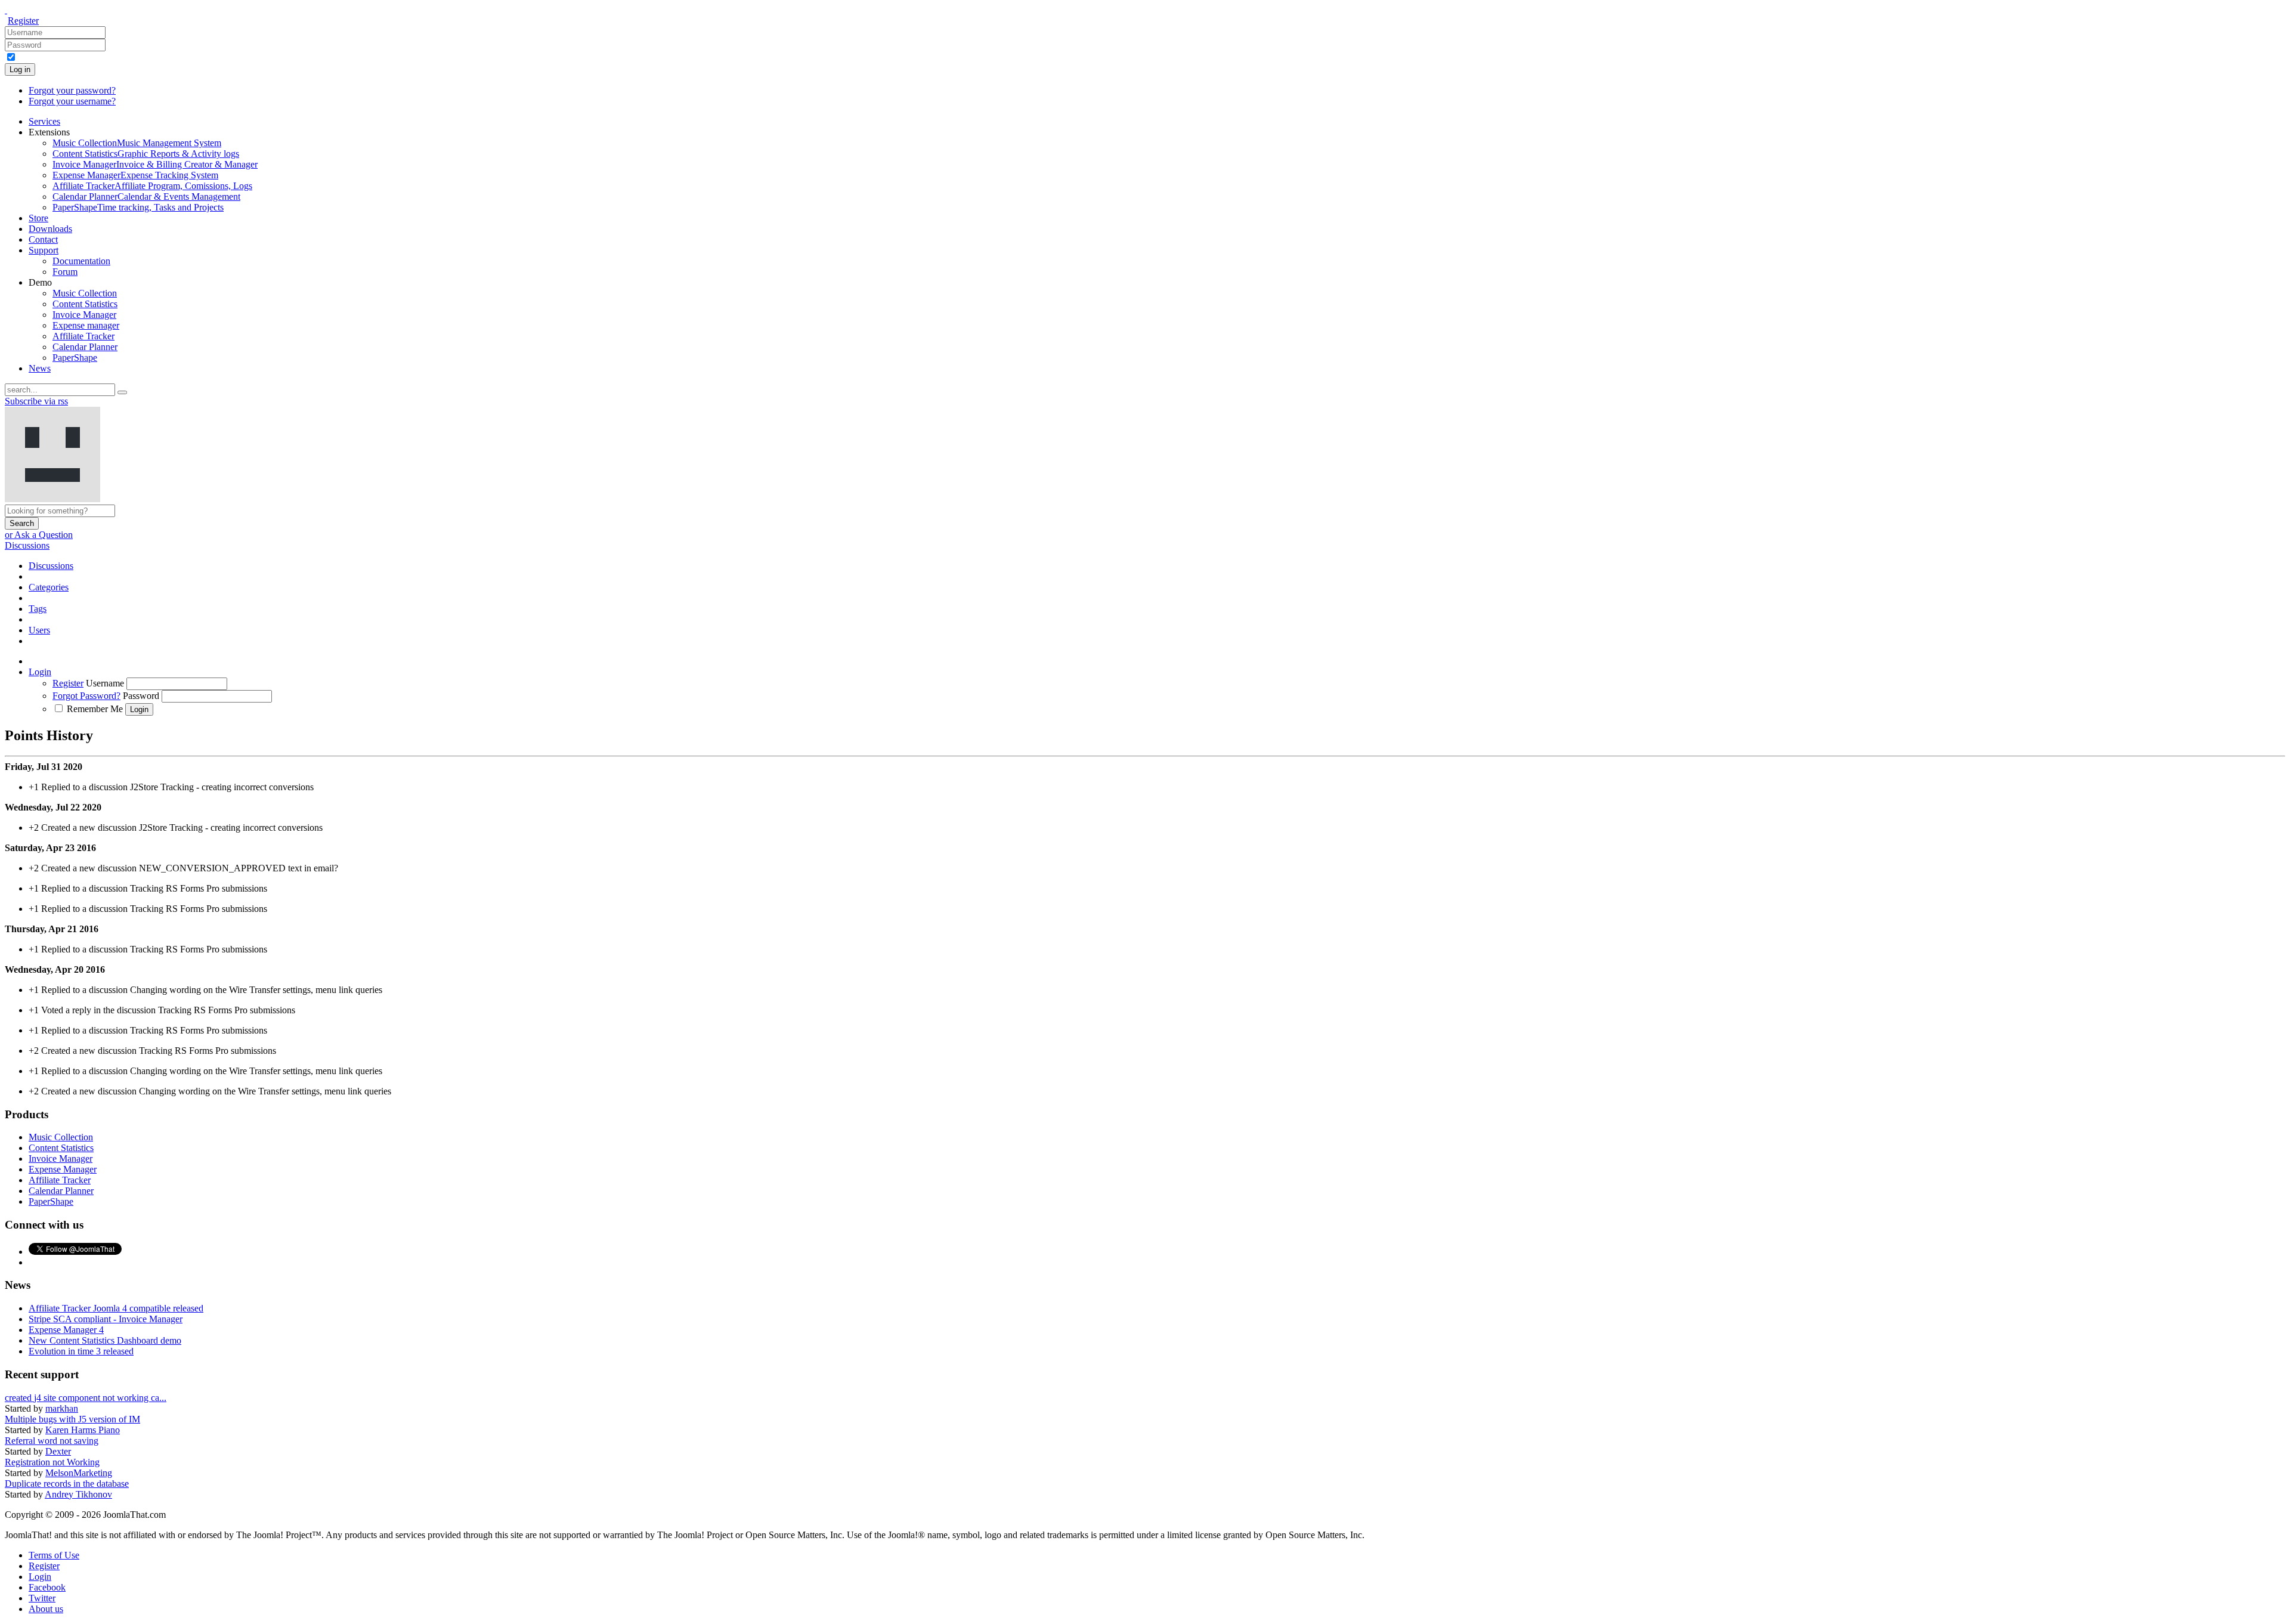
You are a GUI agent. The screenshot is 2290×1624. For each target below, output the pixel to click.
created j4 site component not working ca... (86, 1398)
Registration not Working (52, 1462)
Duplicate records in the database (67, 1484)
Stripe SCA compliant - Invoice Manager (106, 1319)
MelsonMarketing (79, 1473)
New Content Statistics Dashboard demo (105, 1340)
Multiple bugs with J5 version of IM (72, 1419)
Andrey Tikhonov (78, 1494)
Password (141, 696)
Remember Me (95, 709)
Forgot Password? (86, 696)
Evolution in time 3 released (81, 1351)
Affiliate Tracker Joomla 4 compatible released (116, 1308)
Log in (20, 69)
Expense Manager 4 (66, 1330)
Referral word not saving (52, 1441)
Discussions (27, 545)
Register (23, 21)
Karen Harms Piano (83, 1430)
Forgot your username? (72, 101)
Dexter (58, 1451)
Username (105, 683)
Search (22, 523)
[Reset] (122, 392)
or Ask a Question (39, 535)
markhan (62, 1408)
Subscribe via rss (36, 401)
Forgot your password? (72, 90)
